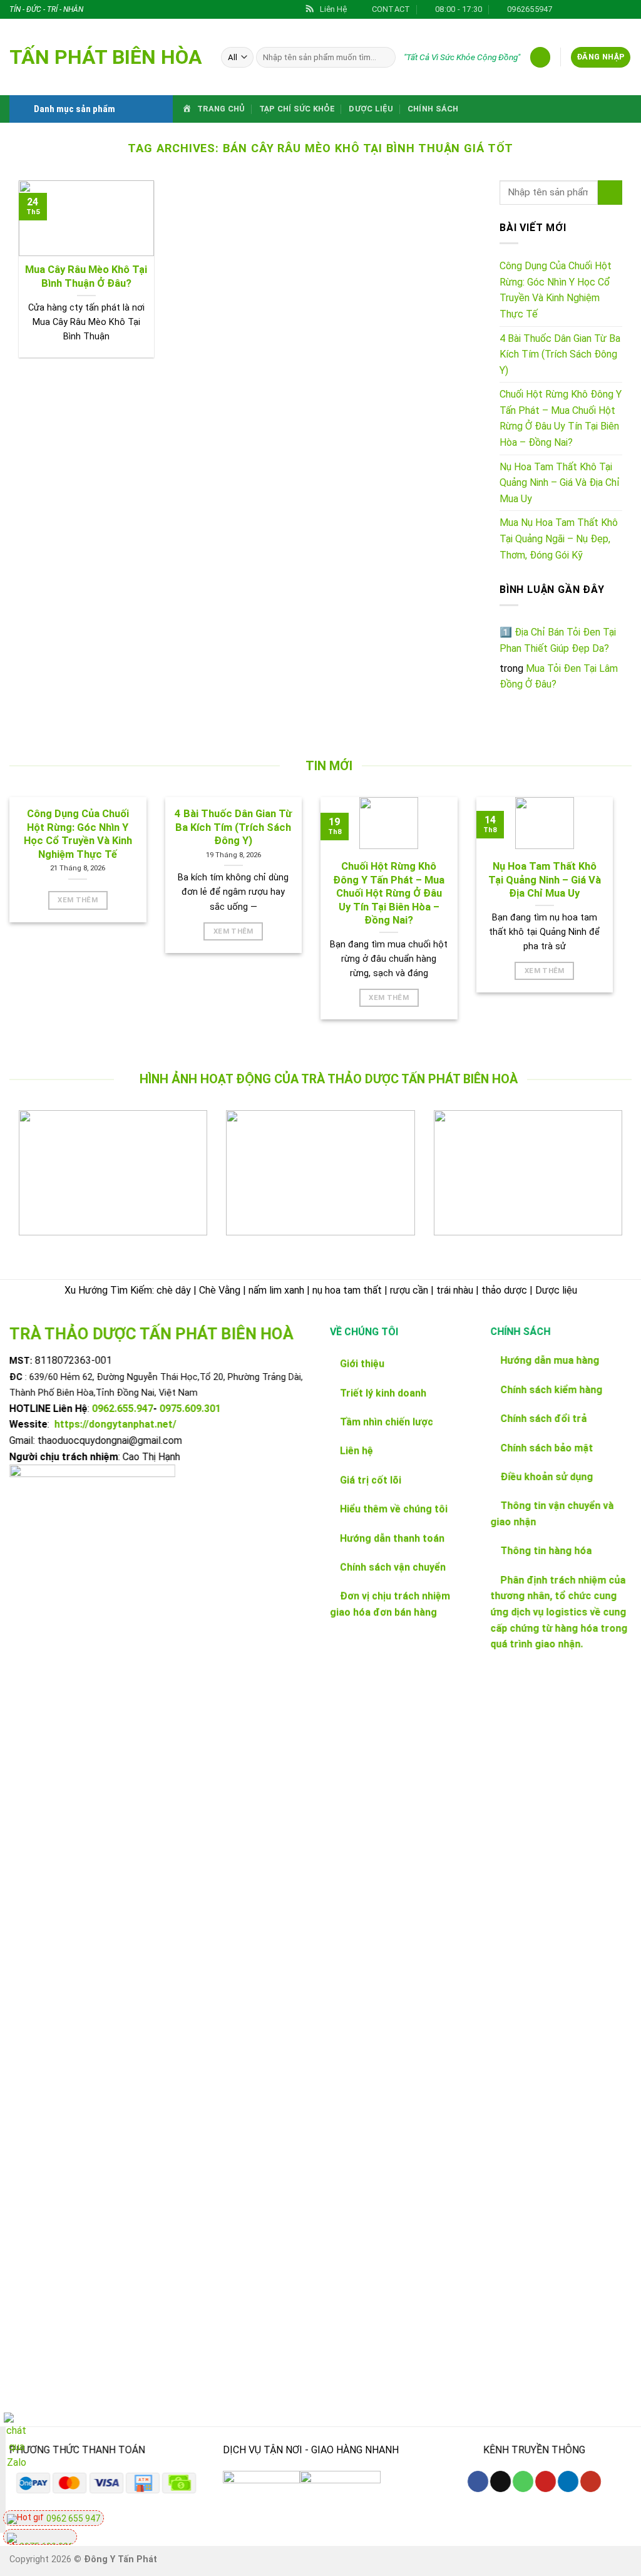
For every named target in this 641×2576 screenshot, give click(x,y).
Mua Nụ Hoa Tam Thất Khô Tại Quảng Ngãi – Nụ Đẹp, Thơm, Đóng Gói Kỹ (559, 538)
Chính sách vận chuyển (393, 1567)
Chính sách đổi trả (543, 1419)
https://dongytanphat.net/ (115, 1425)
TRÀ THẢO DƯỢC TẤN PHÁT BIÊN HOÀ (151, 1334)
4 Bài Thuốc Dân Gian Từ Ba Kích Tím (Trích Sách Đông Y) (560, 354)
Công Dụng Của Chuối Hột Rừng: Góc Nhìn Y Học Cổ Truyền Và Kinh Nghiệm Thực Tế (556, 290)
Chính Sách (433, 109)
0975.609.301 (190, 1409)
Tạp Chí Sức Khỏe (297, 109)
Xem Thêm (78, 900)
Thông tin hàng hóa (546, 1551)
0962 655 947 (72, 2518)
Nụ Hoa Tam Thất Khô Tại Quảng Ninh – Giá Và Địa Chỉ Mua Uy (560, 483)
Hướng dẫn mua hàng (550, 1361)
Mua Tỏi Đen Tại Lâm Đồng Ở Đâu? (559, 677)
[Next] (603, 1182)
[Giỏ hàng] (540, 57)
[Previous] (38, 1182)
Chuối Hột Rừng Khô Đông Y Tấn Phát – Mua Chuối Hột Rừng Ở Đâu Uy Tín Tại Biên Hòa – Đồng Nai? (561, 418)
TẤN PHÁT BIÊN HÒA (106, 57)
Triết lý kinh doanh (382, 1393)
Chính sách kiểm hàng (551, 1390)
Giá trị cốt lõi (369, 1480)
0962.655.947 (123, 1409)
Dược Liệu (371, 109)
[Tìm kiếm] (384, 58)
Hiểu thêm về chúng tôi (392, 1509)
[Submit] (610, 193)
